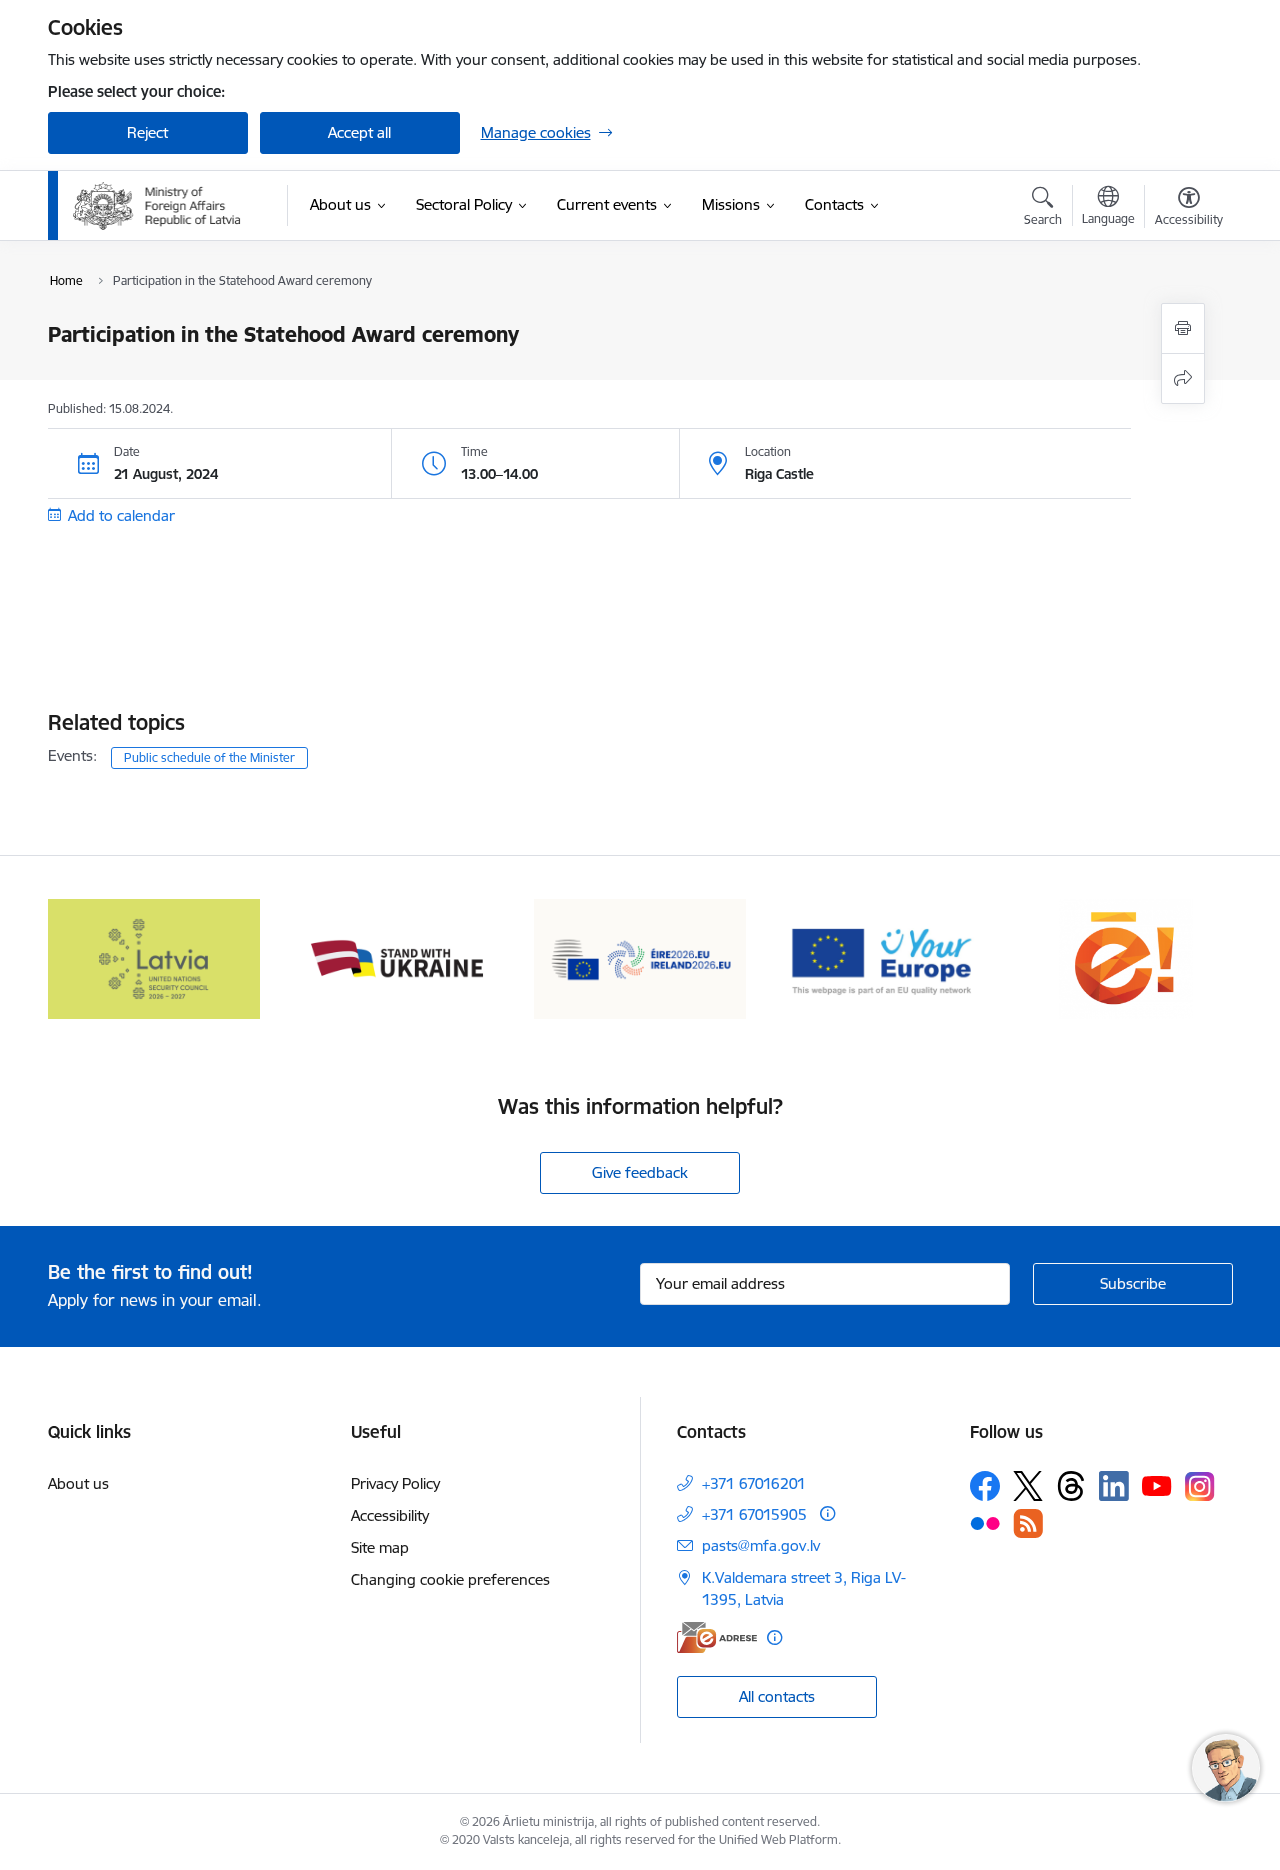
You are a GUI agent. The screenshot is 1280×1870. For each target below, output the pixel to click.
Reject (147, 132)
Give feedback (640, 1172)
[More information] (827, 1513)
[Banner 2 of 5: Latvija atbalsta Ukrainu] (397, 957)
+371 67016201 (754, 1483)
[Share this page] (1183, 378)
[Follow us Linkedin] (1114, 1486)
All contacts (777, 1696)
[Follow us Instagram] (1200, 1486)
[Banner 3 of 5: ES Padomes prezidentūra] (640, 957)
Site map (380, 1547)
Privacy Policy (395, 1483)
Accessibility (390, 1515)
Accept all (359, 132)
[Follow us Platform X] (1028, 1486)
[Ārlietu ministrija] (157, 206)
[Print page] (1183, 328)
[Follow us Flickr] (985, 1523)
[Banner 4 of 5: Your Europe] (883, 957)
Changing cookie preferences (450, 1579)
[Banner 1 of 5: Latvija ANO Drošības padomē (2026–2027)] (154, 957)
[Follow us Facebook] (985, 1486)
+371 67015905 (754, 1514)
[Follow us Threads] (1071, 1486)
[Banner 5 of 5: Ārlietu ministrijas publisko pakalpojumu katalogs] (1126, 957)
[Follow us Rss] (1028, 1523)
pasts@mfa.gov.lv (761, 1545)
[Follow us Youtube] (1157, 1485)
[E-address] (717, 1637)
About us (78, 1483)
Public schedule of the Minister (209, 757)
